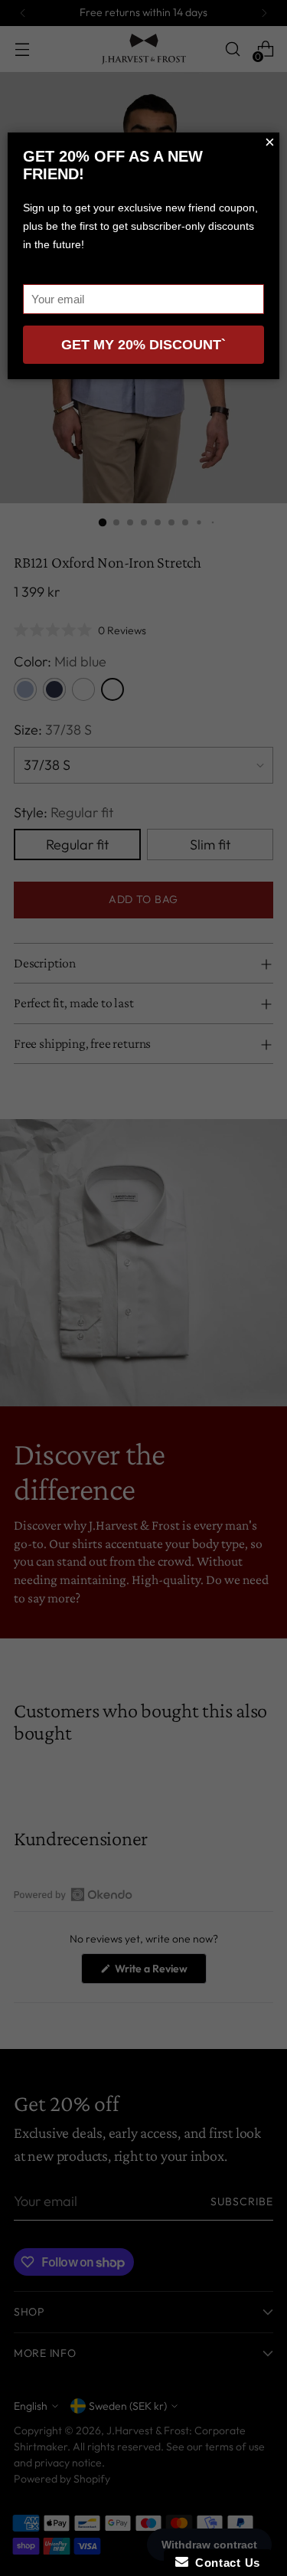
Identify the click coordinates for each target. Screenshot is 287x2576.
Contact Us (224, 2563)
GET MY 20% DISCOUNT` (143, 345)
